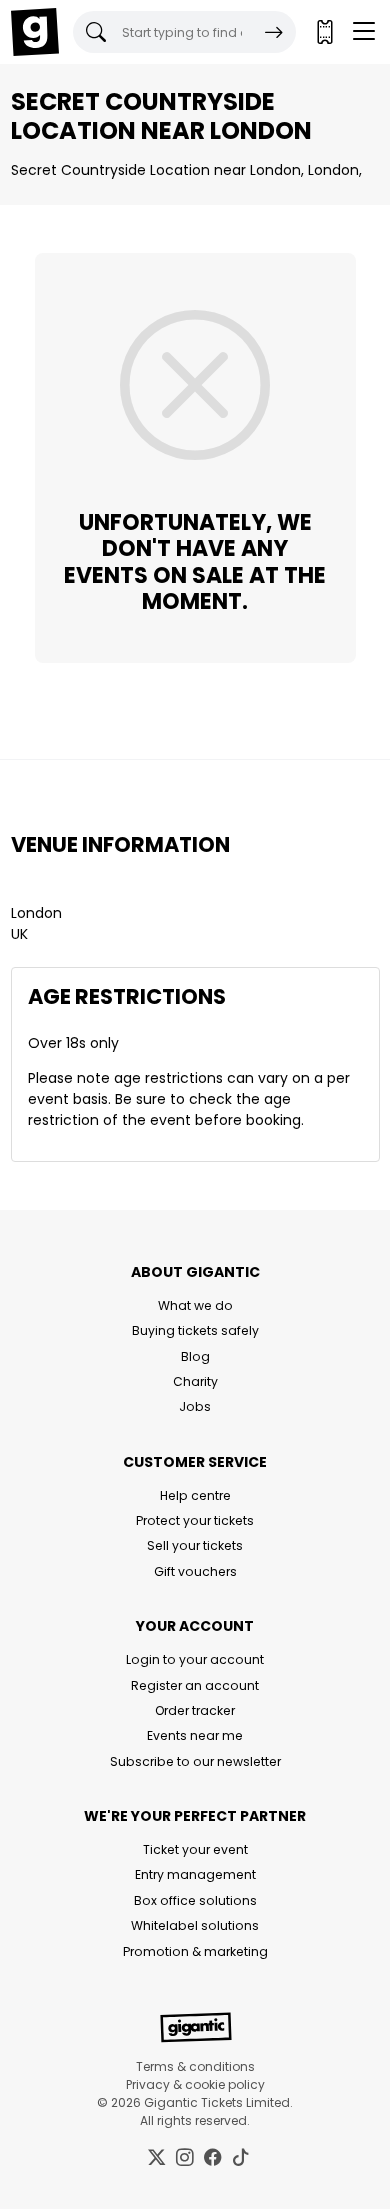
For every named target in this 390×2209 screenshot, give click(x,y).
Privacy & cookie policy (195, 2084)
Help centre (195, 1495)
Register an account (195, 1685)
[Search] (274, 32)
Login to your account (195, 1659)
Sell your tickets (195, 1545)
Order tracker (195, 1710)
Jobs (195, 1406)
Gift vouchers (195, 1571)
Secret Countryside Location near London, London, (186, 170)
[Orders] (324, 32)
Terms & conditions (195, 2066)
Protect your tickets (195, 1520)
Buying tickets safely (195, 1330)
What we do (195, 1305)
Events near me (195, 1735)
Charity (195, 1381)
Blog (195, 1356)
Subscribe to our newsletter (195, 1761)
